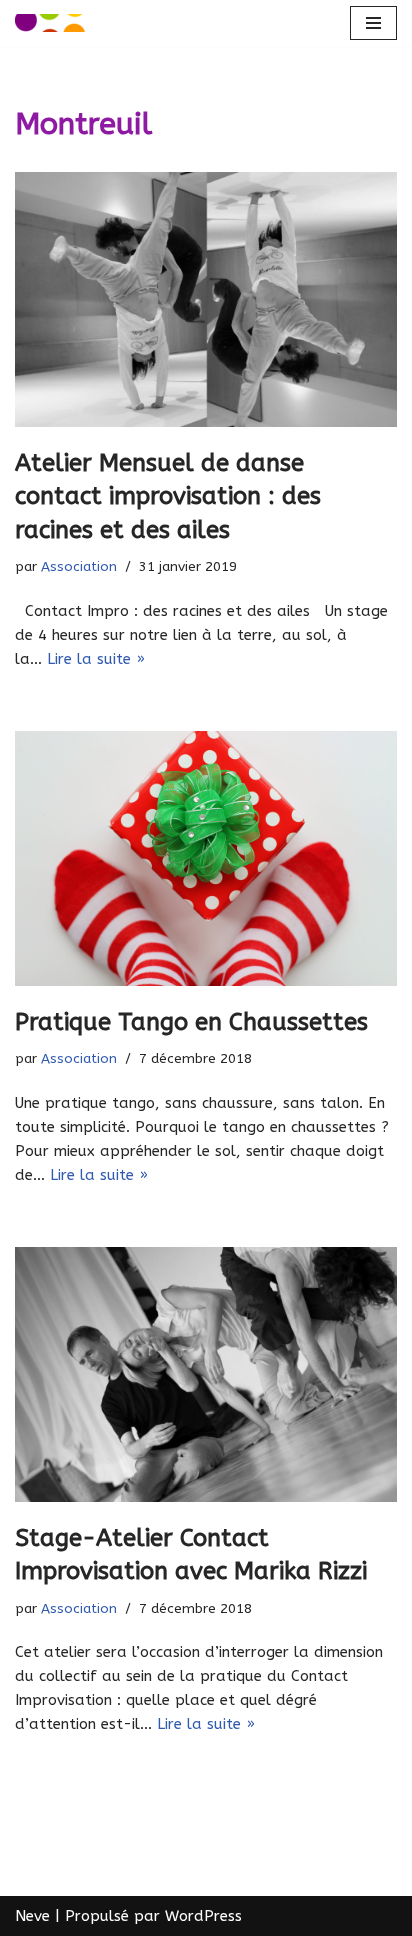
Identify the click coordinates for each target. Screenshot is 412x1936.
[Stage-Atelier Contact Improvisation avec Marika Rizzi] (206, 1374)
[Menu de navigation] (373, 23)
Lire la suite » (96, 659)
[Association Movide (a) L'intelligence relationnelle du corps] (50, 23)
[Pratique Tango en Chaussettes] (206, 858)
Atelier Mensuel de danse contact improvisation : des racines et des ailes (168, 496)
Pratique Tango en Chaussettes (191, 1022)
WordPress (203, 1916)
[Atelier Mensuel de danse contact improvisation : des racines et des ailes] (206, 299)
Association (79, 567)
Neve (32, 1916)
